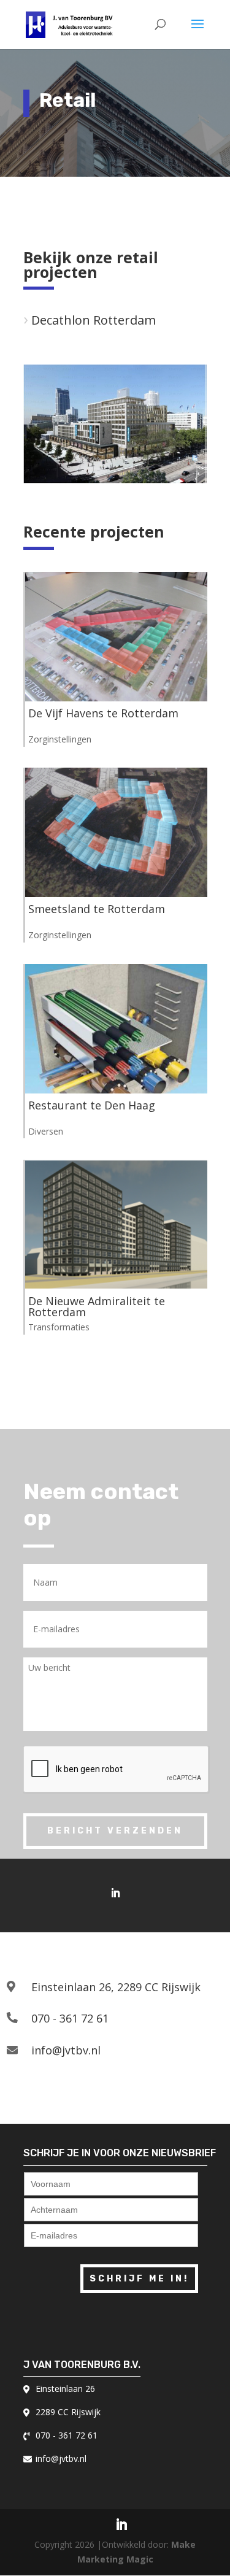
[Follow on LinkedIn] (115, 1893)
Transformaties (59, 1327)
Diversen (46, 1131)
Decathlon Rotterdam (94, 320)
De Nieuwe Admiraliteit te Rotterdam (97, 1306)
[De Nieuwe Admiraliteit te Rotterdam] (116, 1224)
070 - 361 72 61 (70, 2018)
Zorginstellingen (60, 739)
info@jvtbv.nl (66, 2050)
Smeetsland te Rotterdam (97, 909)
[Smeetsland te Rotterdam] (116, 832)
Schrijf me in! (139, 2279)
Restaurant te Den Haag (92, 1105)
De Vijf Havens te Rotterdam (103, 713)
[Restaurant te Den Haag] (116, 1029)
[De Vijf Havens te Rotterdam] (116, 637)
